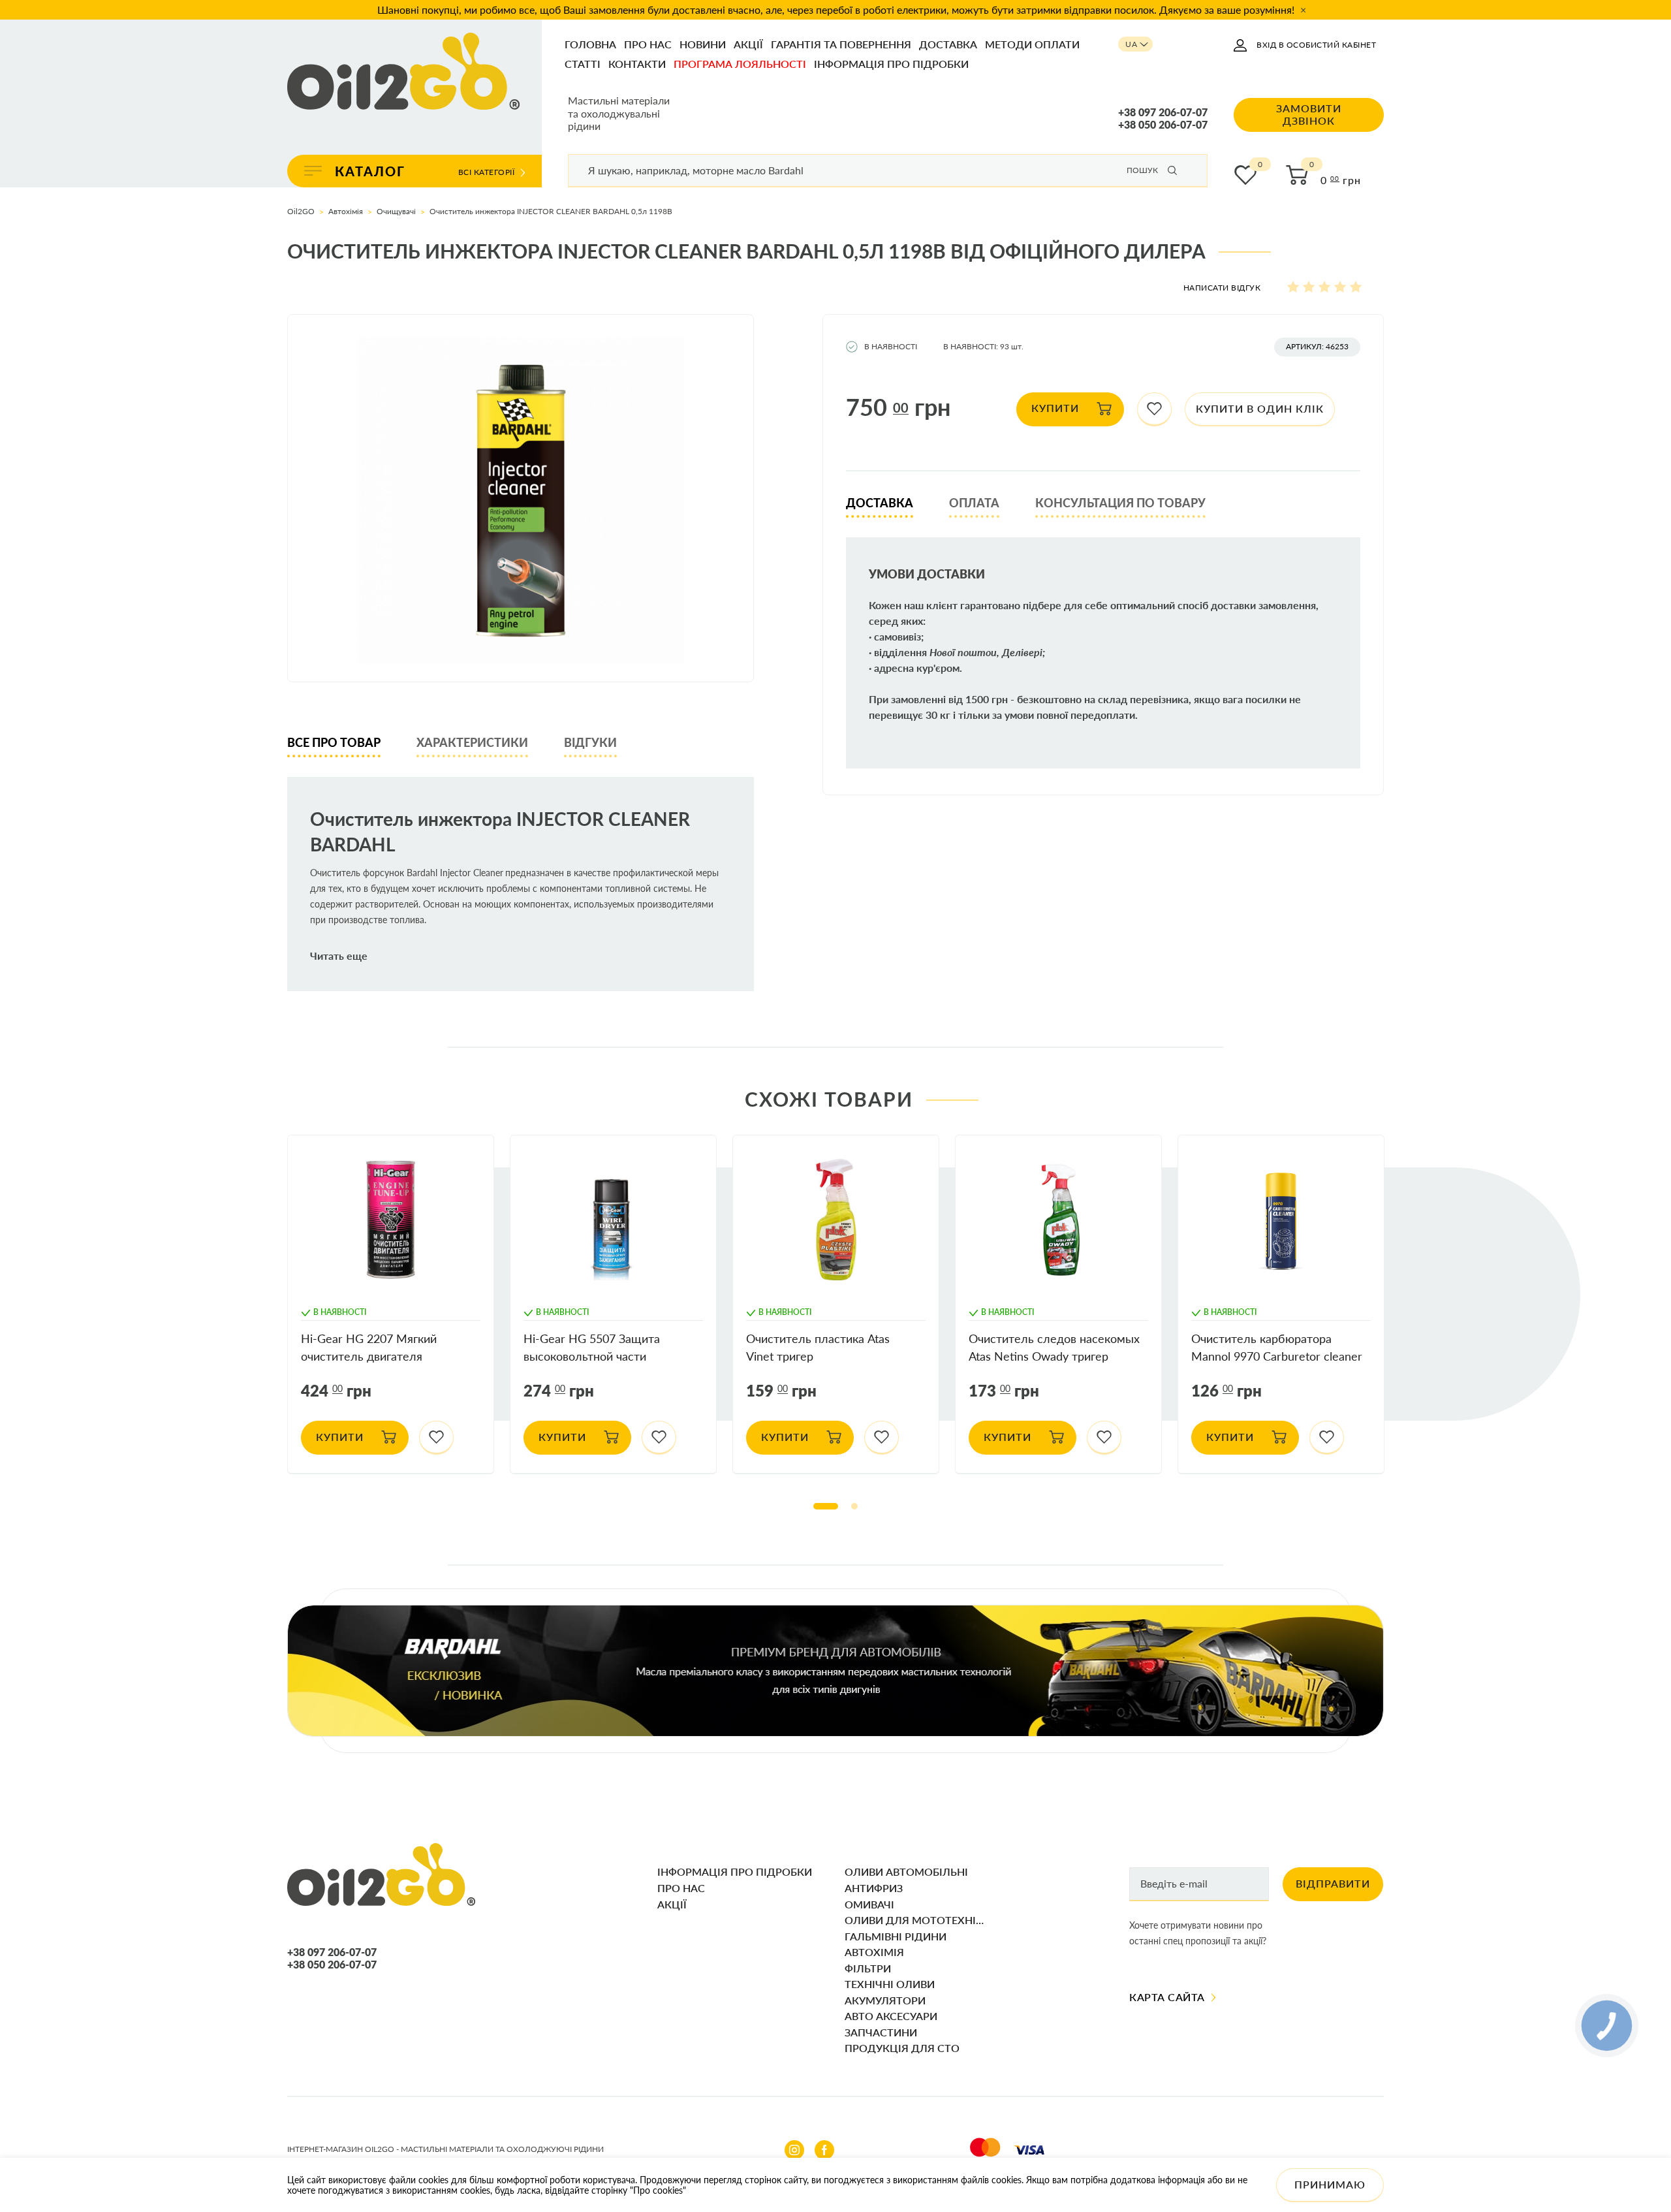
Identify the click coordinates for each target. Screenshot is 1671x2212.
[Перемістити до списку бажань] (1154, 409)
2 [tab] (854, 1506)
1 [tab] (826, 1506)
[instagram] (794, 2150)
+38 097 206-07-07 (1163, 112)
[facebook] (824, 2150)
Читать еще (339, 956)
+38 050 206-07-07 (1163, 125)
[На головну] (403, 72)
